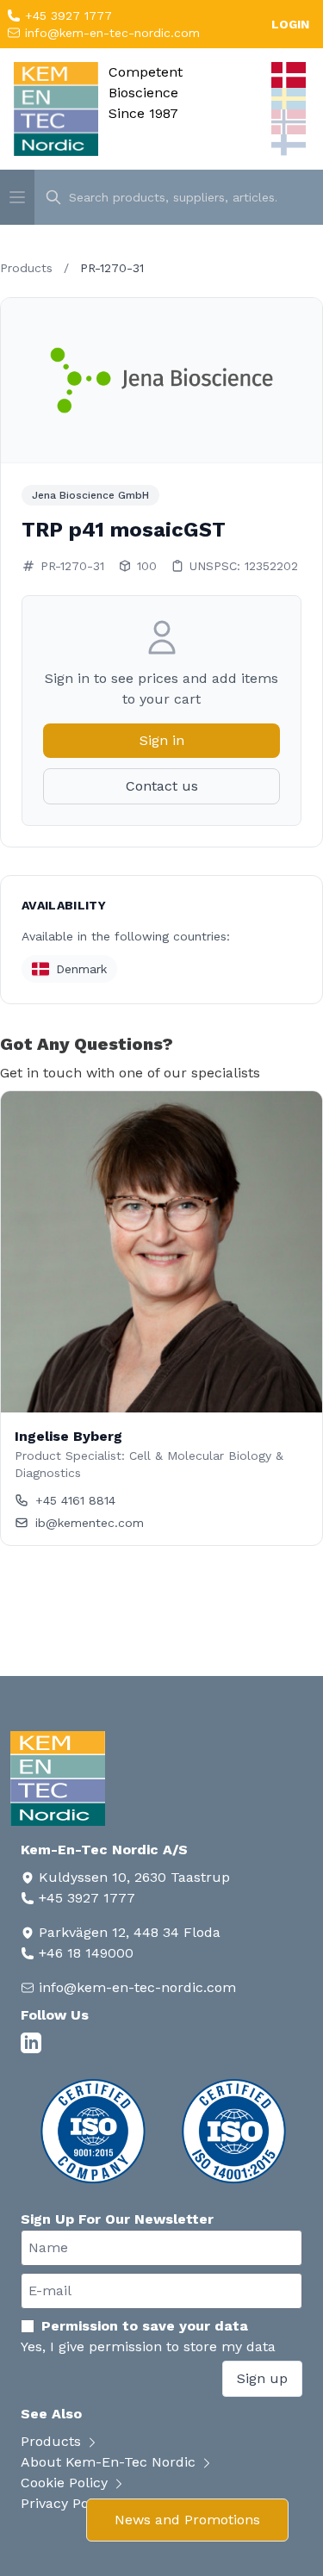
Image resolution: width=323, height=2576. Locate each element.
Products (26, 268)
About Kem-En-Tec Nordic (110, 2462)
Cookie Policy (66, 2483)
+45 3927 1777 (66, 16)
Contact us (162, 786)
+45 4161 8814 (75, 1500)
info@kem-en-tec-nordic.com (110, 33)
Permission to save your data (145, 2326)
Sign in (162, 740)
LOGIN (290, 24)
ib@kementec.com (90, 1523)
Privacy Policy (68, 2503)
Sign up (262, 2378)
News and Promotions (187, 2520)
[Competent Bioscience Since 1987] (56, 109)
